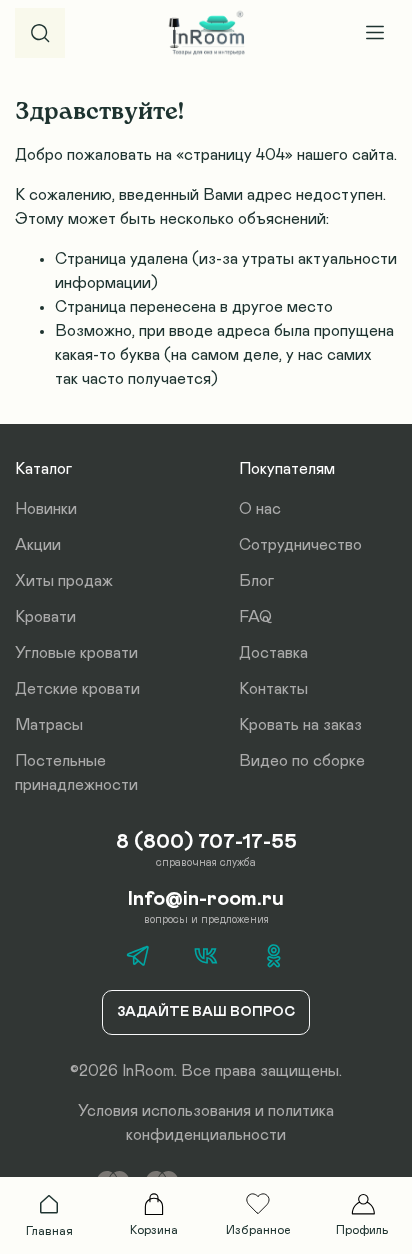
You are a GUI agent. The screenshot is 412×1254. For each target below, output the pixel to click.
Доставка (273, 653)
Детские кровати (77, 689)
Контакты (273, 689)
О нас (260, 509)
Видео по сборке (302, 761)
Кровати (45, 617)
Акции (38, 545)
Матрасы (49, 725)
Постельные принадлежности (76, 773)
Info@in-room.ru (206, 899)
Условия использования (164, 1111)
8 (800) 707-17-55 (206, 842)
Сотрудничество (300, 545)
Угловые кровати (76, 653)
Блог (256, 581)
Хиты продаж (64, 581)
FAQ (255, 617)
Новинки (46, 509)
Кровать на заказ (300, 725)
